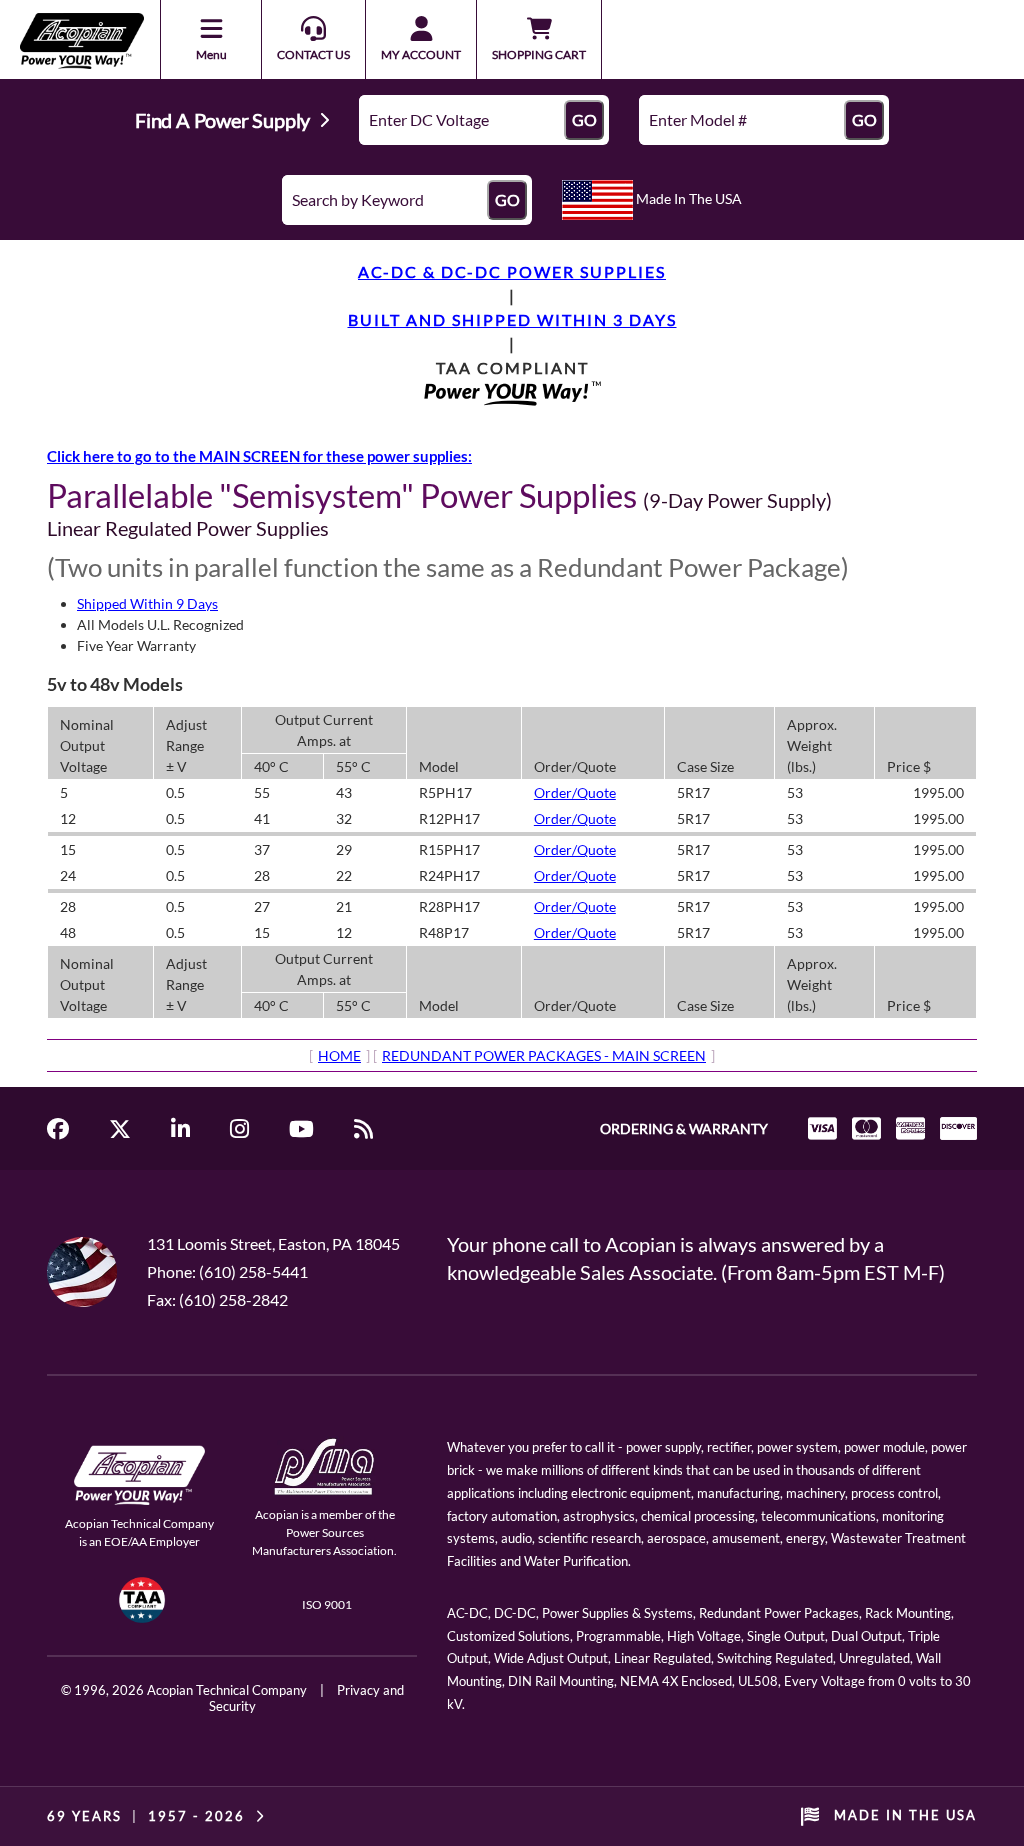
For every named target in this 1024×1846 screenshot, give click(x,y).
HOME (339, 1055)
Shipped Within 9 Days (147, 603)
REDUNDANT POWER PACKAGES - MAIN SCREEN (544, 1055)
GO (584, 119)
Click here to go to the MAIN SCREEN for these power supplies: (259, 456)
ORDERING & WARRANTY (684, 1128)
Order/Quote (575, 792)
